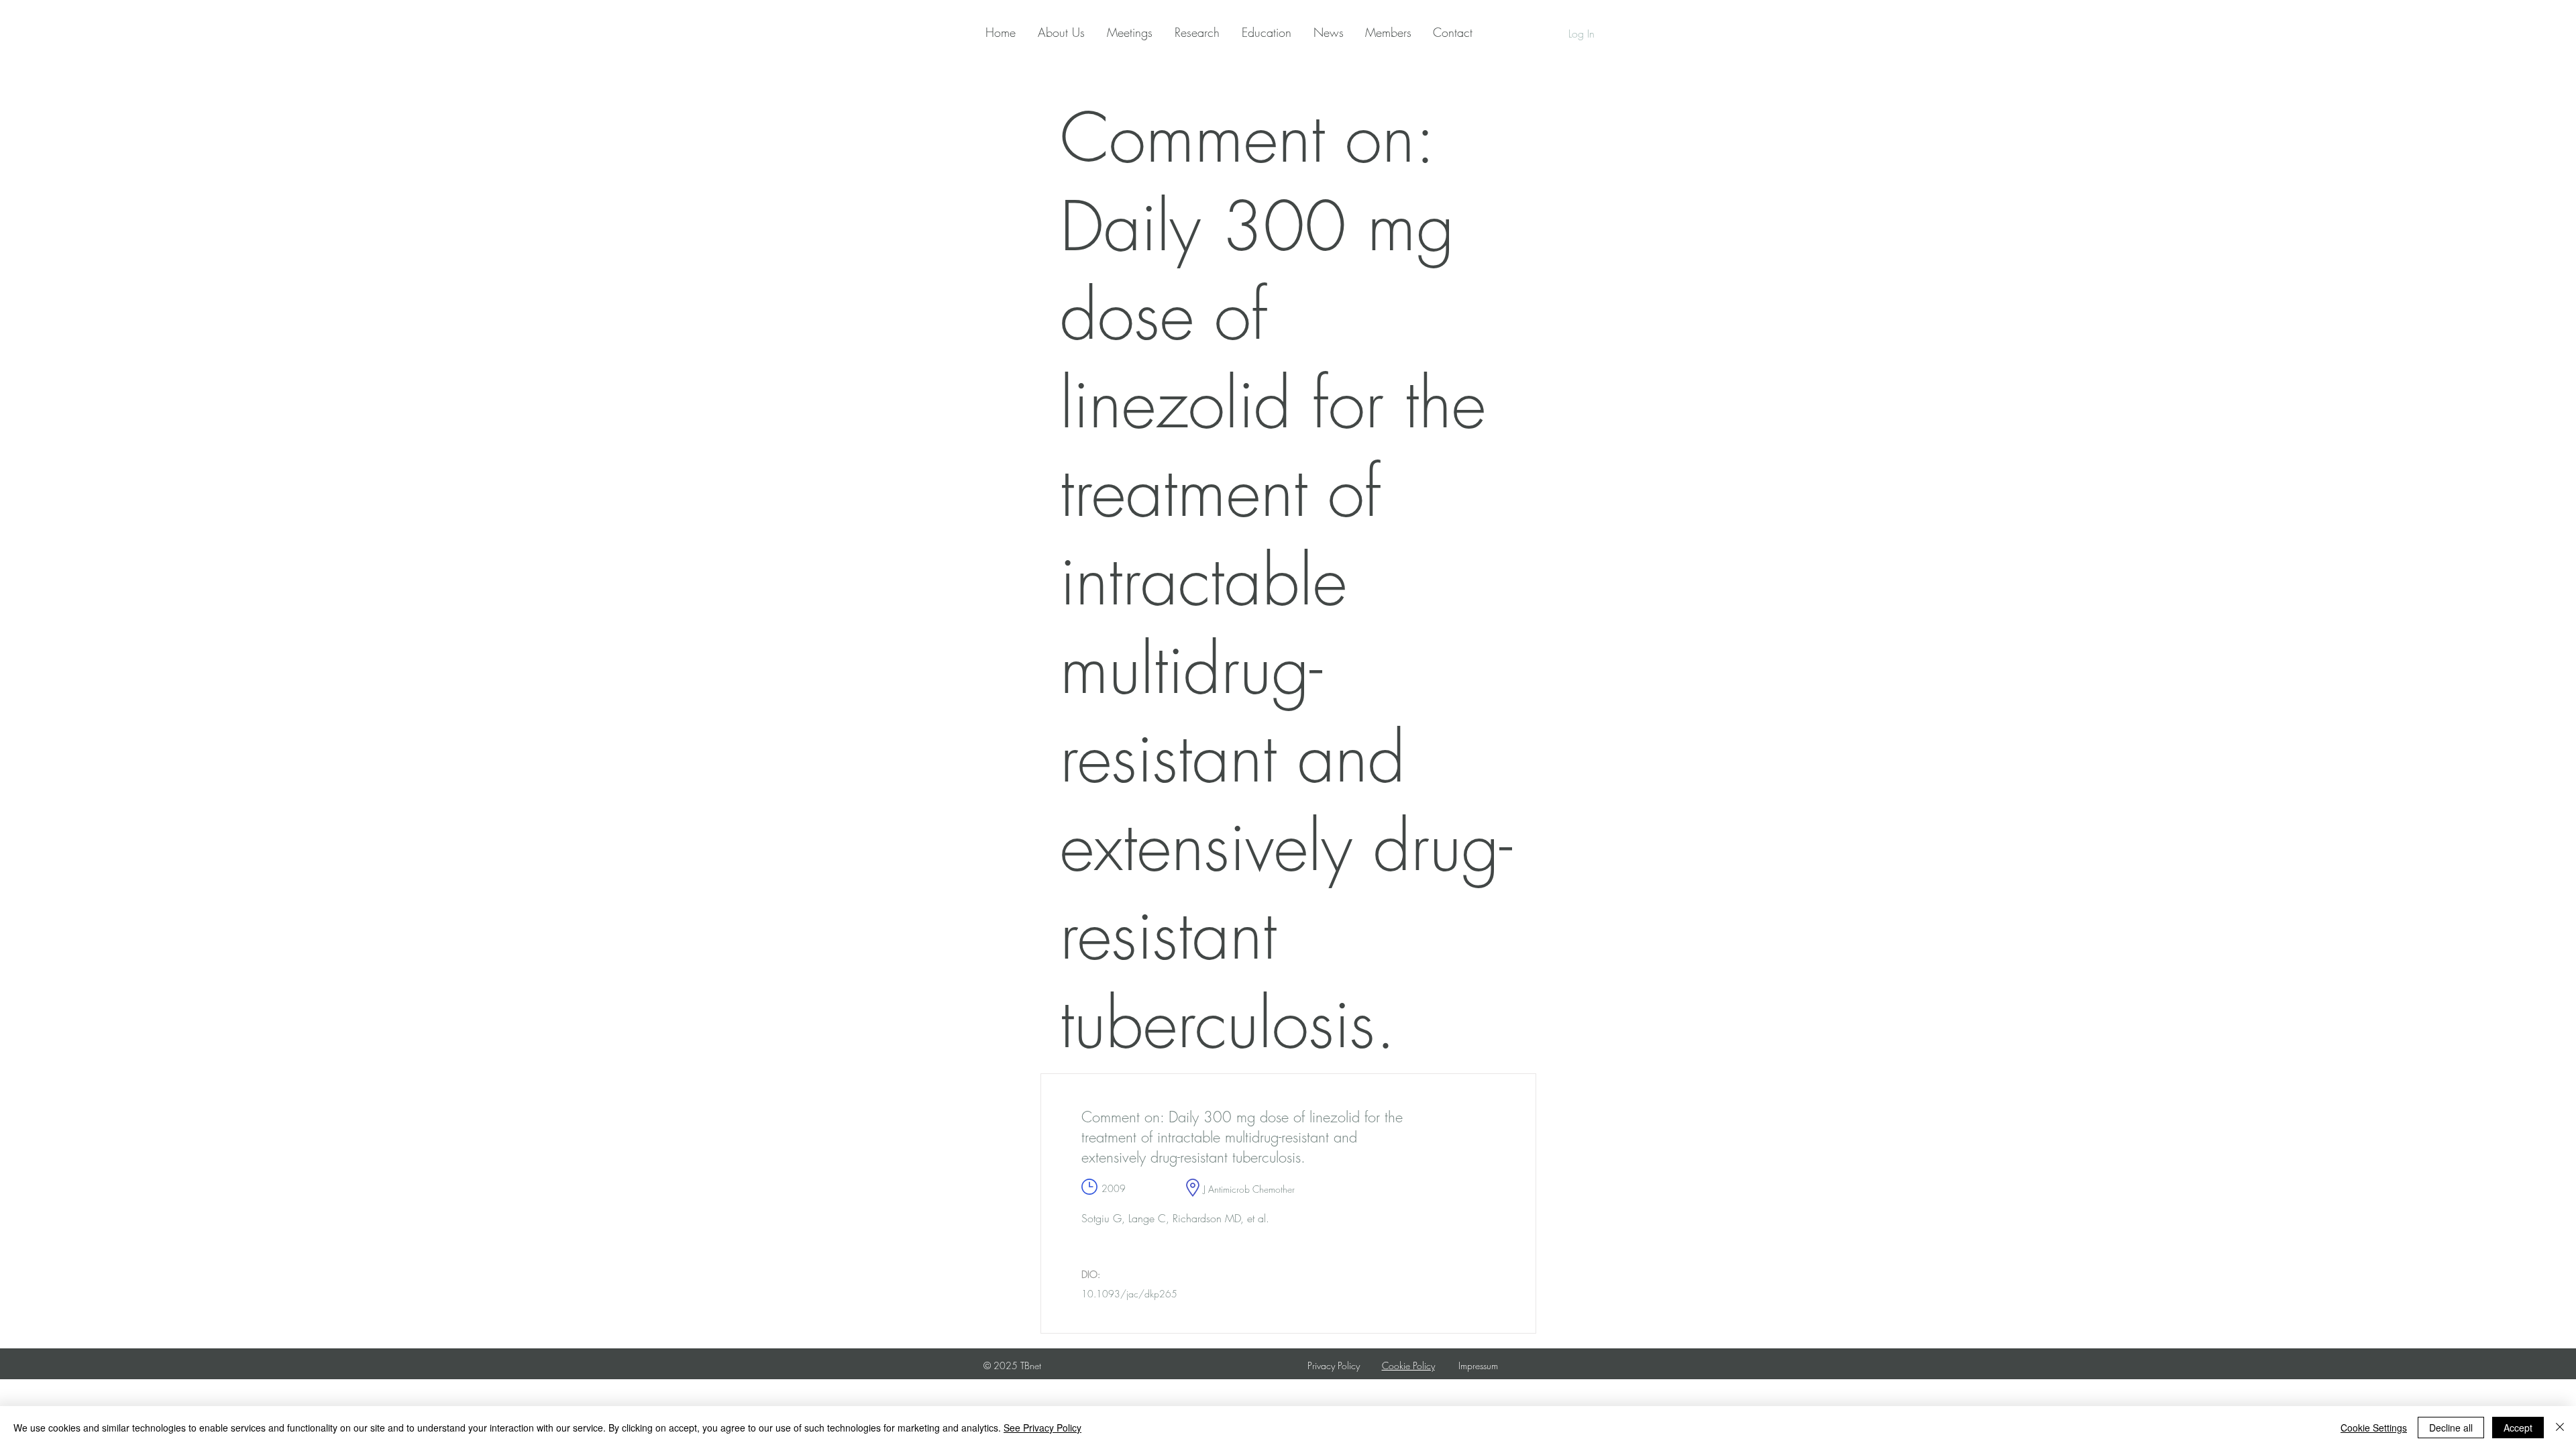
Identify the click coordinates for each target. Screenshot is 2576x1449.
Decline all (2451, 1428)
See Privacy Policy (1042, 1428)
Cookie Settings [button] (2374, 1428)
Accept (2518, 1428)
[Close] (2560, 1428)
